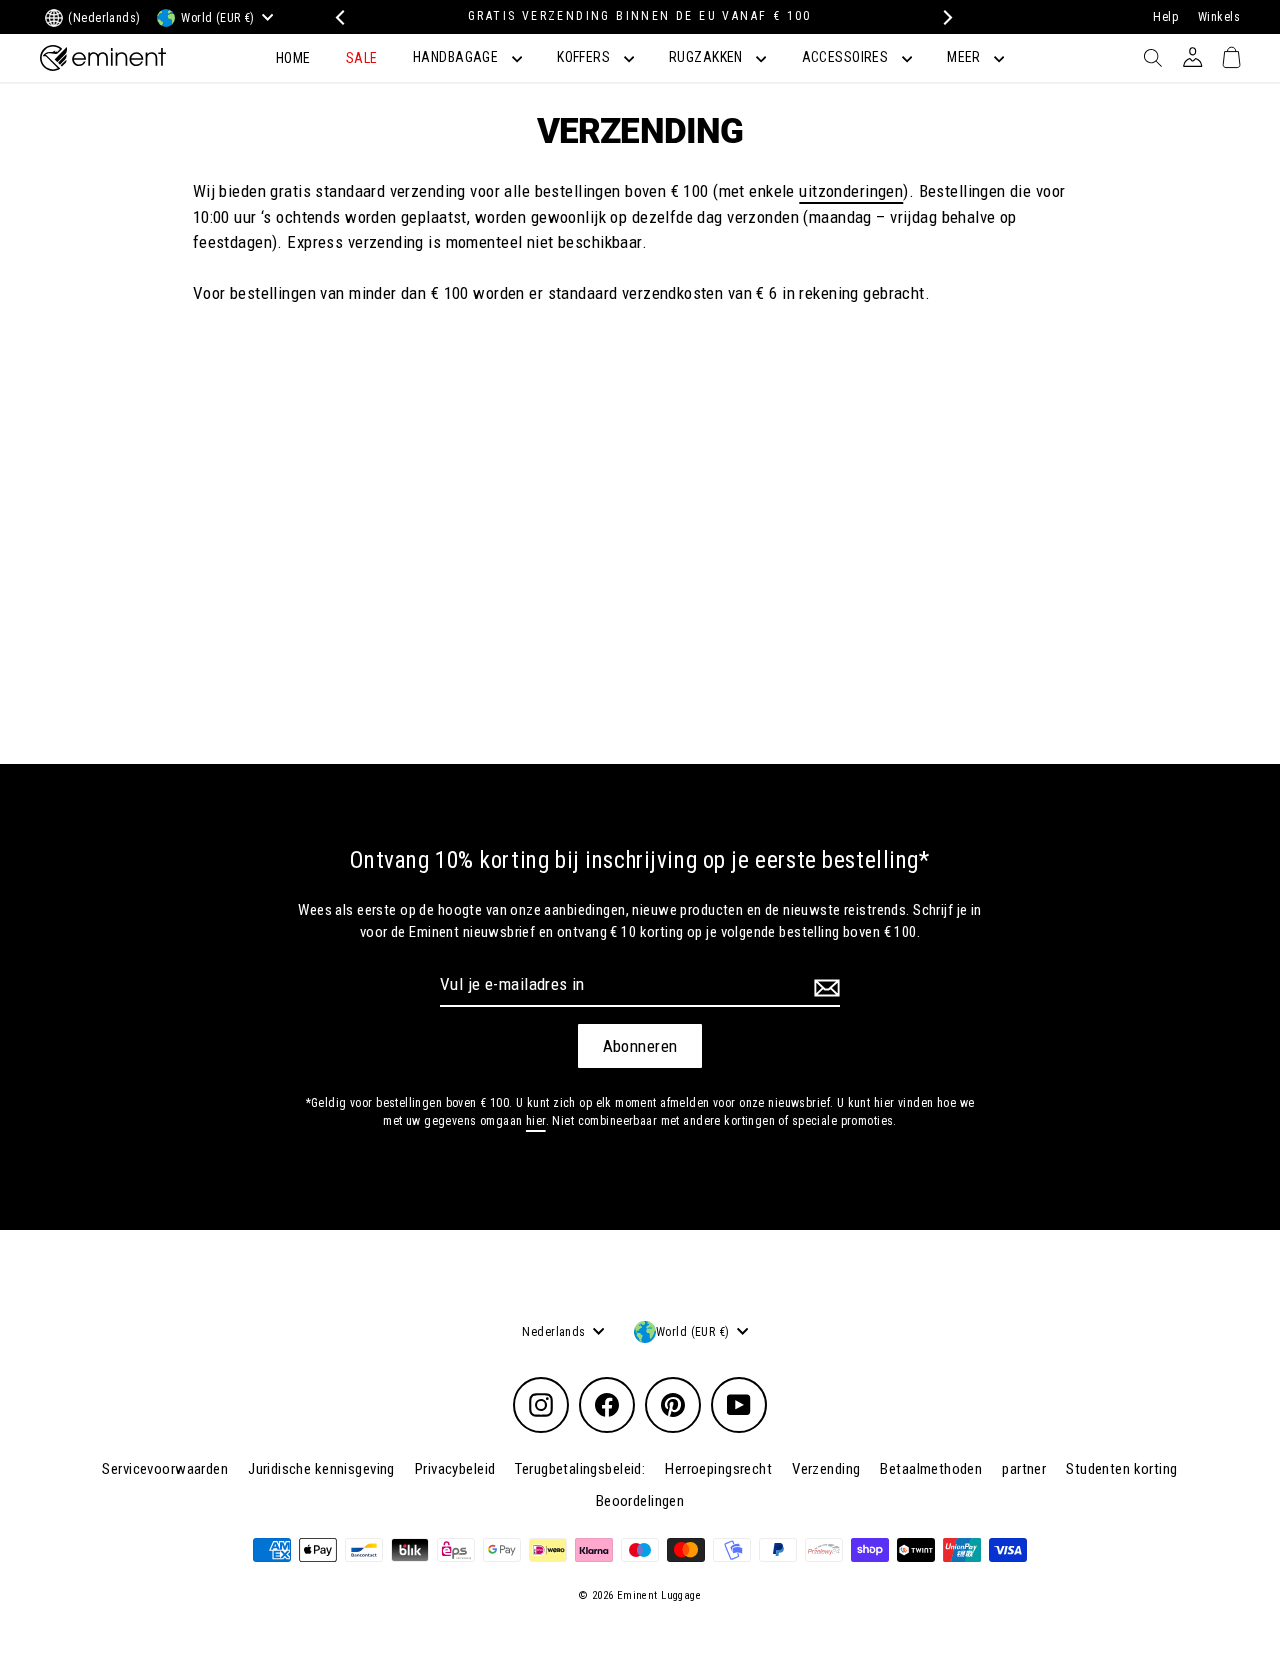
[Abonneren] (824, 988)
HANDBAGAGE (457, 57)
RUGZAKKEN (707, 57)
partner (1024, 1469)
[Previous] (337, 17)
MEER (965, 57)
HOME (293, 58)
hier (536, 1121)
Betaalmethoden (931, 1469)
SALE (362, 58)
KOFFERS (585, 57)
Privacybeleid (455, 1469)
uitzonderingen (851, 191)
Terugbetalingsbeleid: (580, 1469)
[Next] (942, 17)
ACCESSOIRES (847, 57)
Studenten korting (1121, 1469)
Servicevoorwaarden (165, 1469)
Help (1165, 17)
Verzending (826, 1469)
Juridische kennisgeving (321, 1469)
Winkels (1219, 17)
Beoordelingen (640, 1501)
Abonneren (640, 1046)
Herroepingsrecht (718, 1469)
